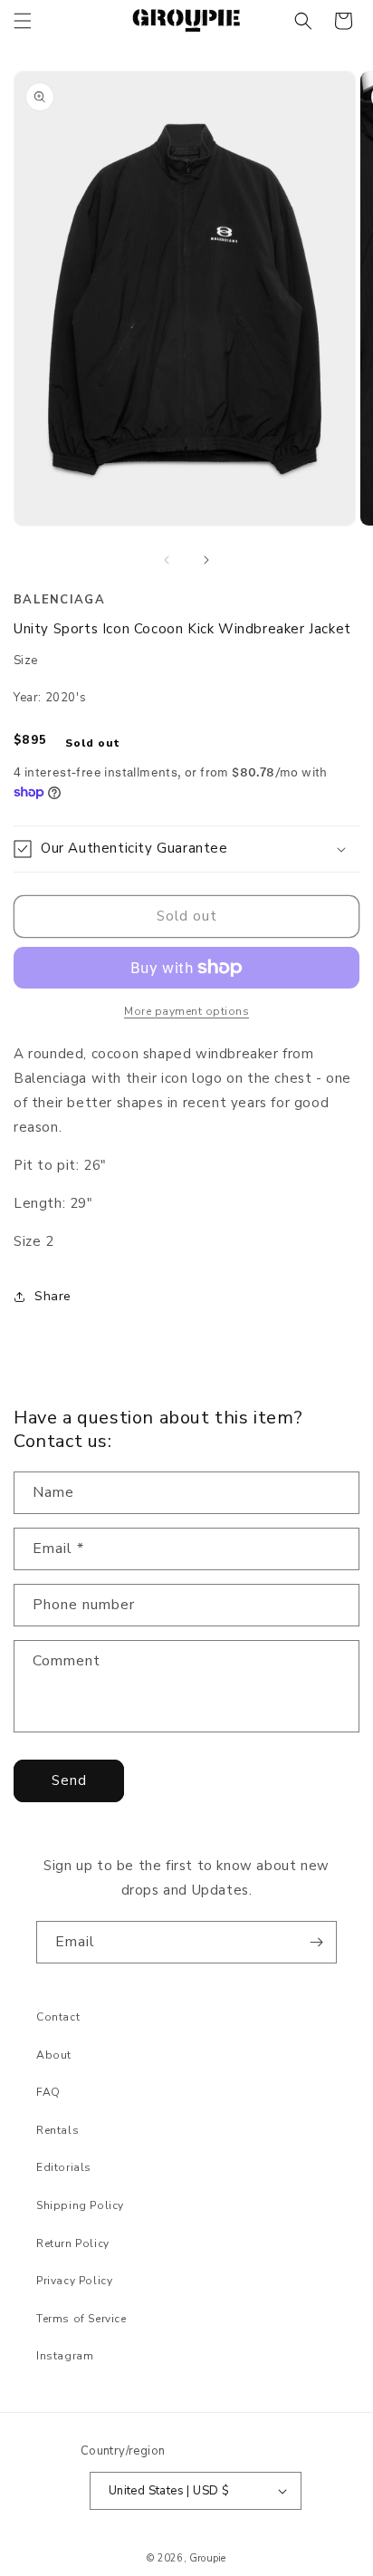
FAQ (48, 2092)
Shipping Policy (80, 2205)
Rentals (57, 2130)
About (54, 2055)
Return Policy (73, 2243)
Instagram (65, 2356)
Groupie (207, 2558)
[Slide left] (167, 560)
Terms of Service (81, 2319)
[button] (23, 21)
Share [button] (53, 1296)
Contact (58, 2017)
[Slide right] (206, 560)
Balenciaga (59, 600)
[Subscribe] (316, 1942)
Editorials (64, 2167)
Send (69, 1780)
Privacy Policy (74, 2281)
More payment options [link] (186, 1011)
